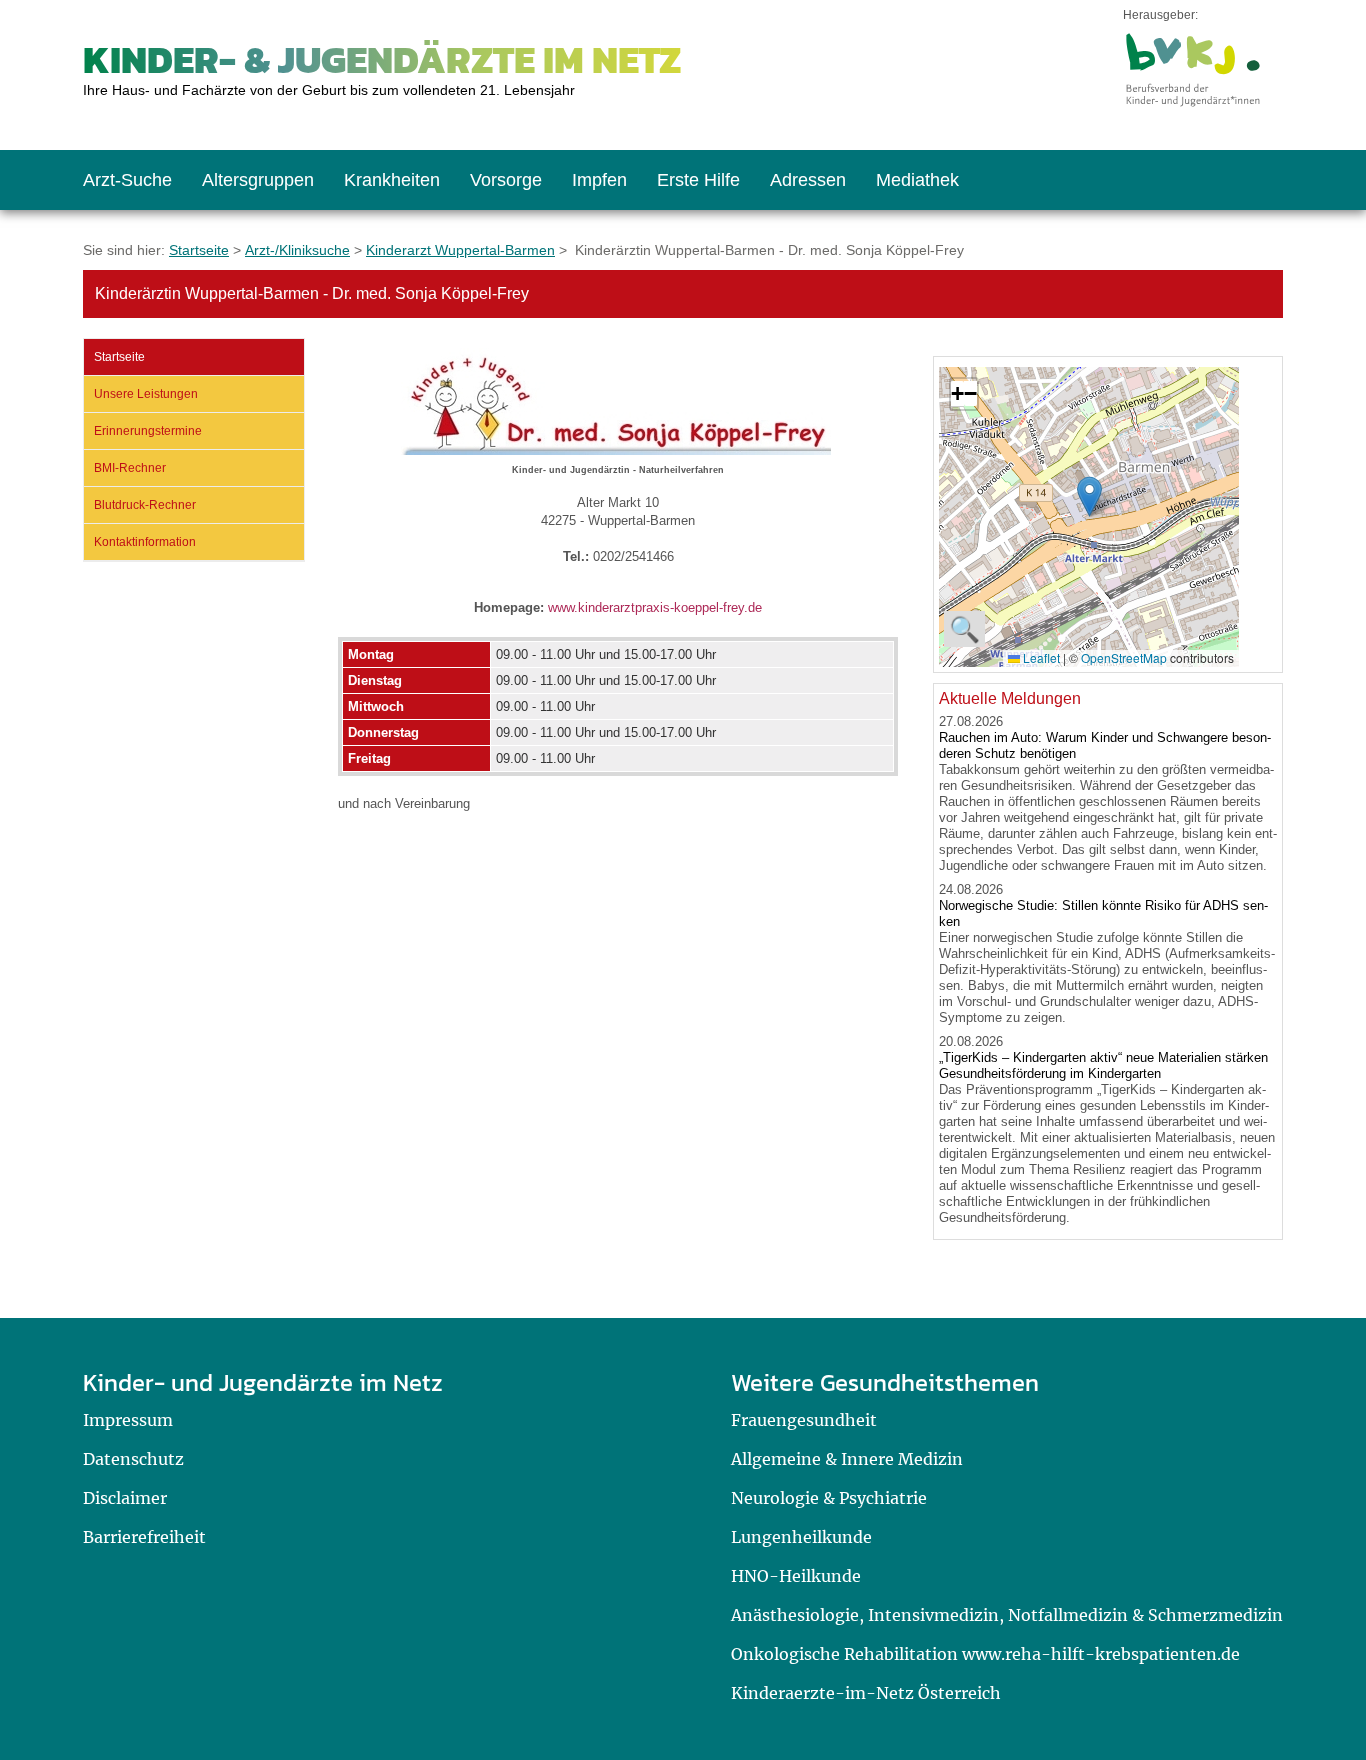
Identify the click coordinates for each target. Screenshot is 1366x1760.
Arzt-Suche (127, 180)
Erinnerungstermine (148, 431)
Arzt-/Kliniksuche (297, 250)
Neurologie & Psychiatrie (829, 1498)
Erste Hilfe (698, 180)
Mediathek (917, 180)
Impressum (128, 1420)
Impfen (599, 180)
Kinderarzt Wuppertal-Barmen (460, 250)
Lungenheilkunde (801, 1537)
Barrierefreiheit (144, 1537)
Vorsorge (506, 180)
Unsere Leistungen (146, 394)
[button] (1089, 496)
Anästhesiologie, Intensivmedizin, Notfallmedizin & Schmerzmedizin (1007, 1615)
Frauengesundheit (804, 1420)
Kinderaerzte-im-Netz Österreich (866, 1693)
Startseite (199, 250)
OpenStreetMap (1124, 657)
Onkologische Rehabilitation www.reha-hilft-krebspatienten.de (985, 1654)
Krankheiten (392, 180)
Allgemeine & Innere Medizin (847, 1459)
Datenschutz (133, 1459)
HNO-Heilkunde (796, 1576)
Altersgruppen (258, 180)
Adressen (808, 180)
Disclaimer (125, 1498)
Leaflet (1040, 657)
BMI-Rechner (130, 468)
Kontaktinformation (145, 542)
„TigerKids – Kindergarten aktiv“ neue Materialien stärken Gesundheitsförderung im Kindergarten (1103, 1065)
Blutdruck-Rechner (145, 505)
